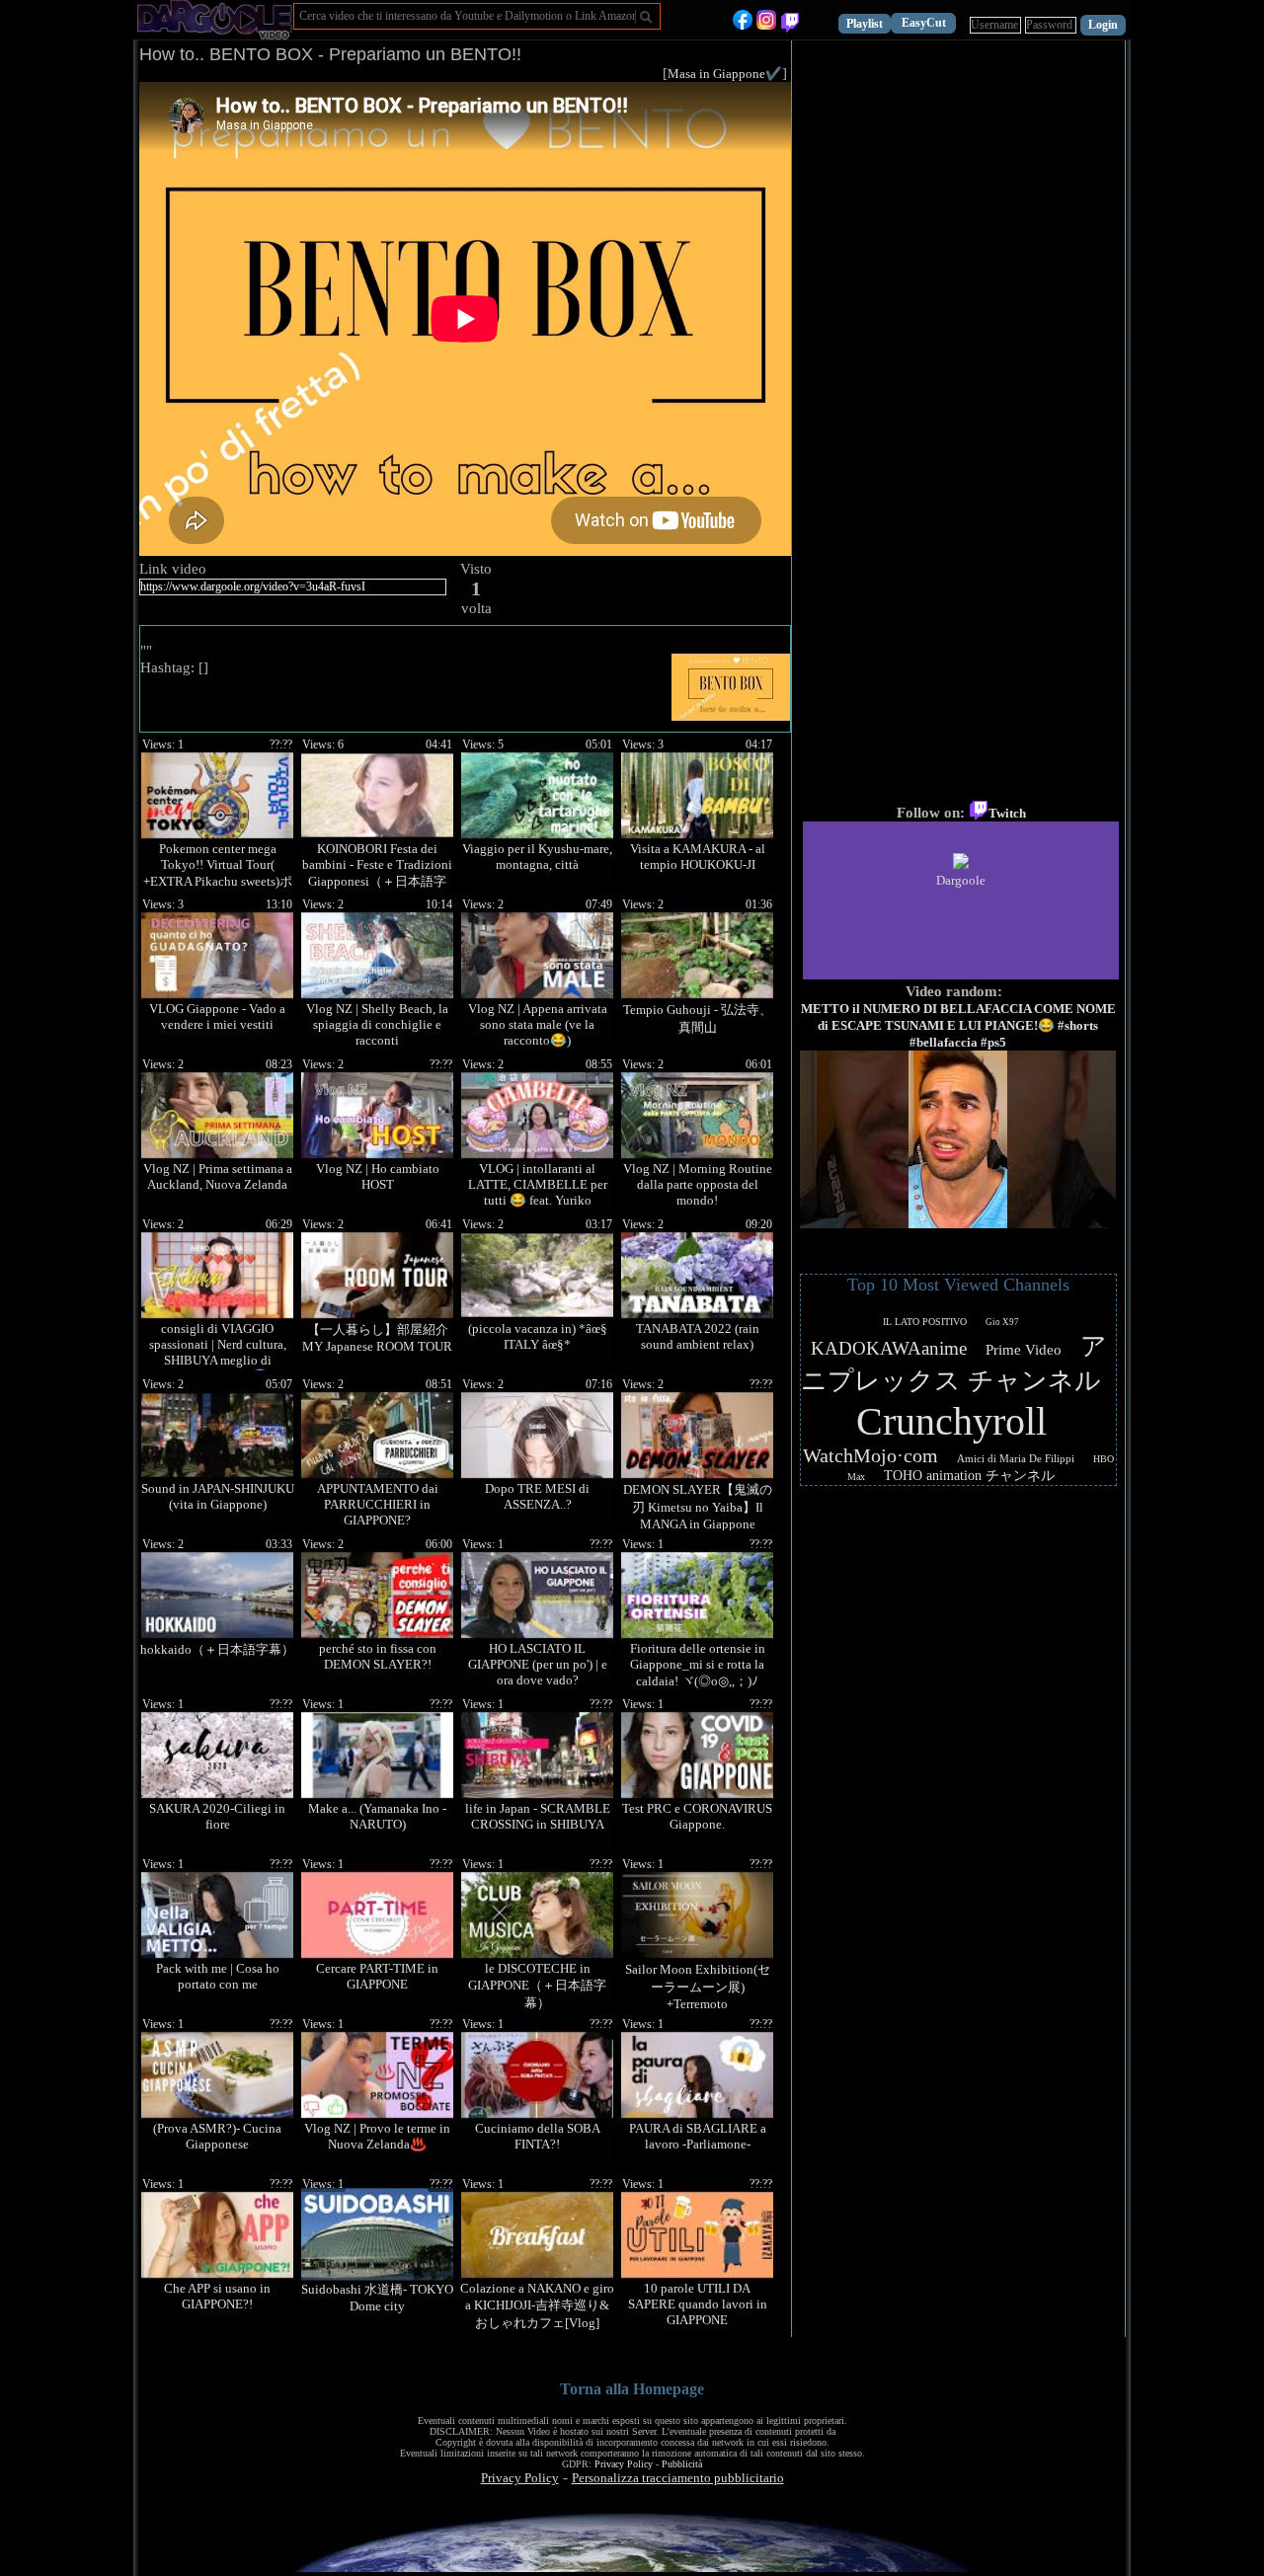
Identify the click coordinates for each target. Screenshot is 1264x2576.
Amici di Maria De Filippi (1016, 1458)
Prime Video (1024, 1350)
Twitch (1007, 813)
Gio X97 (1002, 1322)
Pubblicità (682, 2464)
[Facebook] (743, 25)
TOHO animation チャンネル (969, 1476)
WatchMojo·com (870, 1455)
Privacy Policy (624, 2464)
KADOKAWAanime (889, 1348)
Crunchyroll (951, 1421)
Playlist (865, 24)
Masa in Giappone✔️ (725, 74)
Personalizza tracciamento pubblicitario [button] (678, 2478)
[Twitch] (790, 25)
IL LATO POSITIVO (925, 1322)
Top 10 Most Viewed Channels (958, 1285)
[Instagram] (766, 25)
